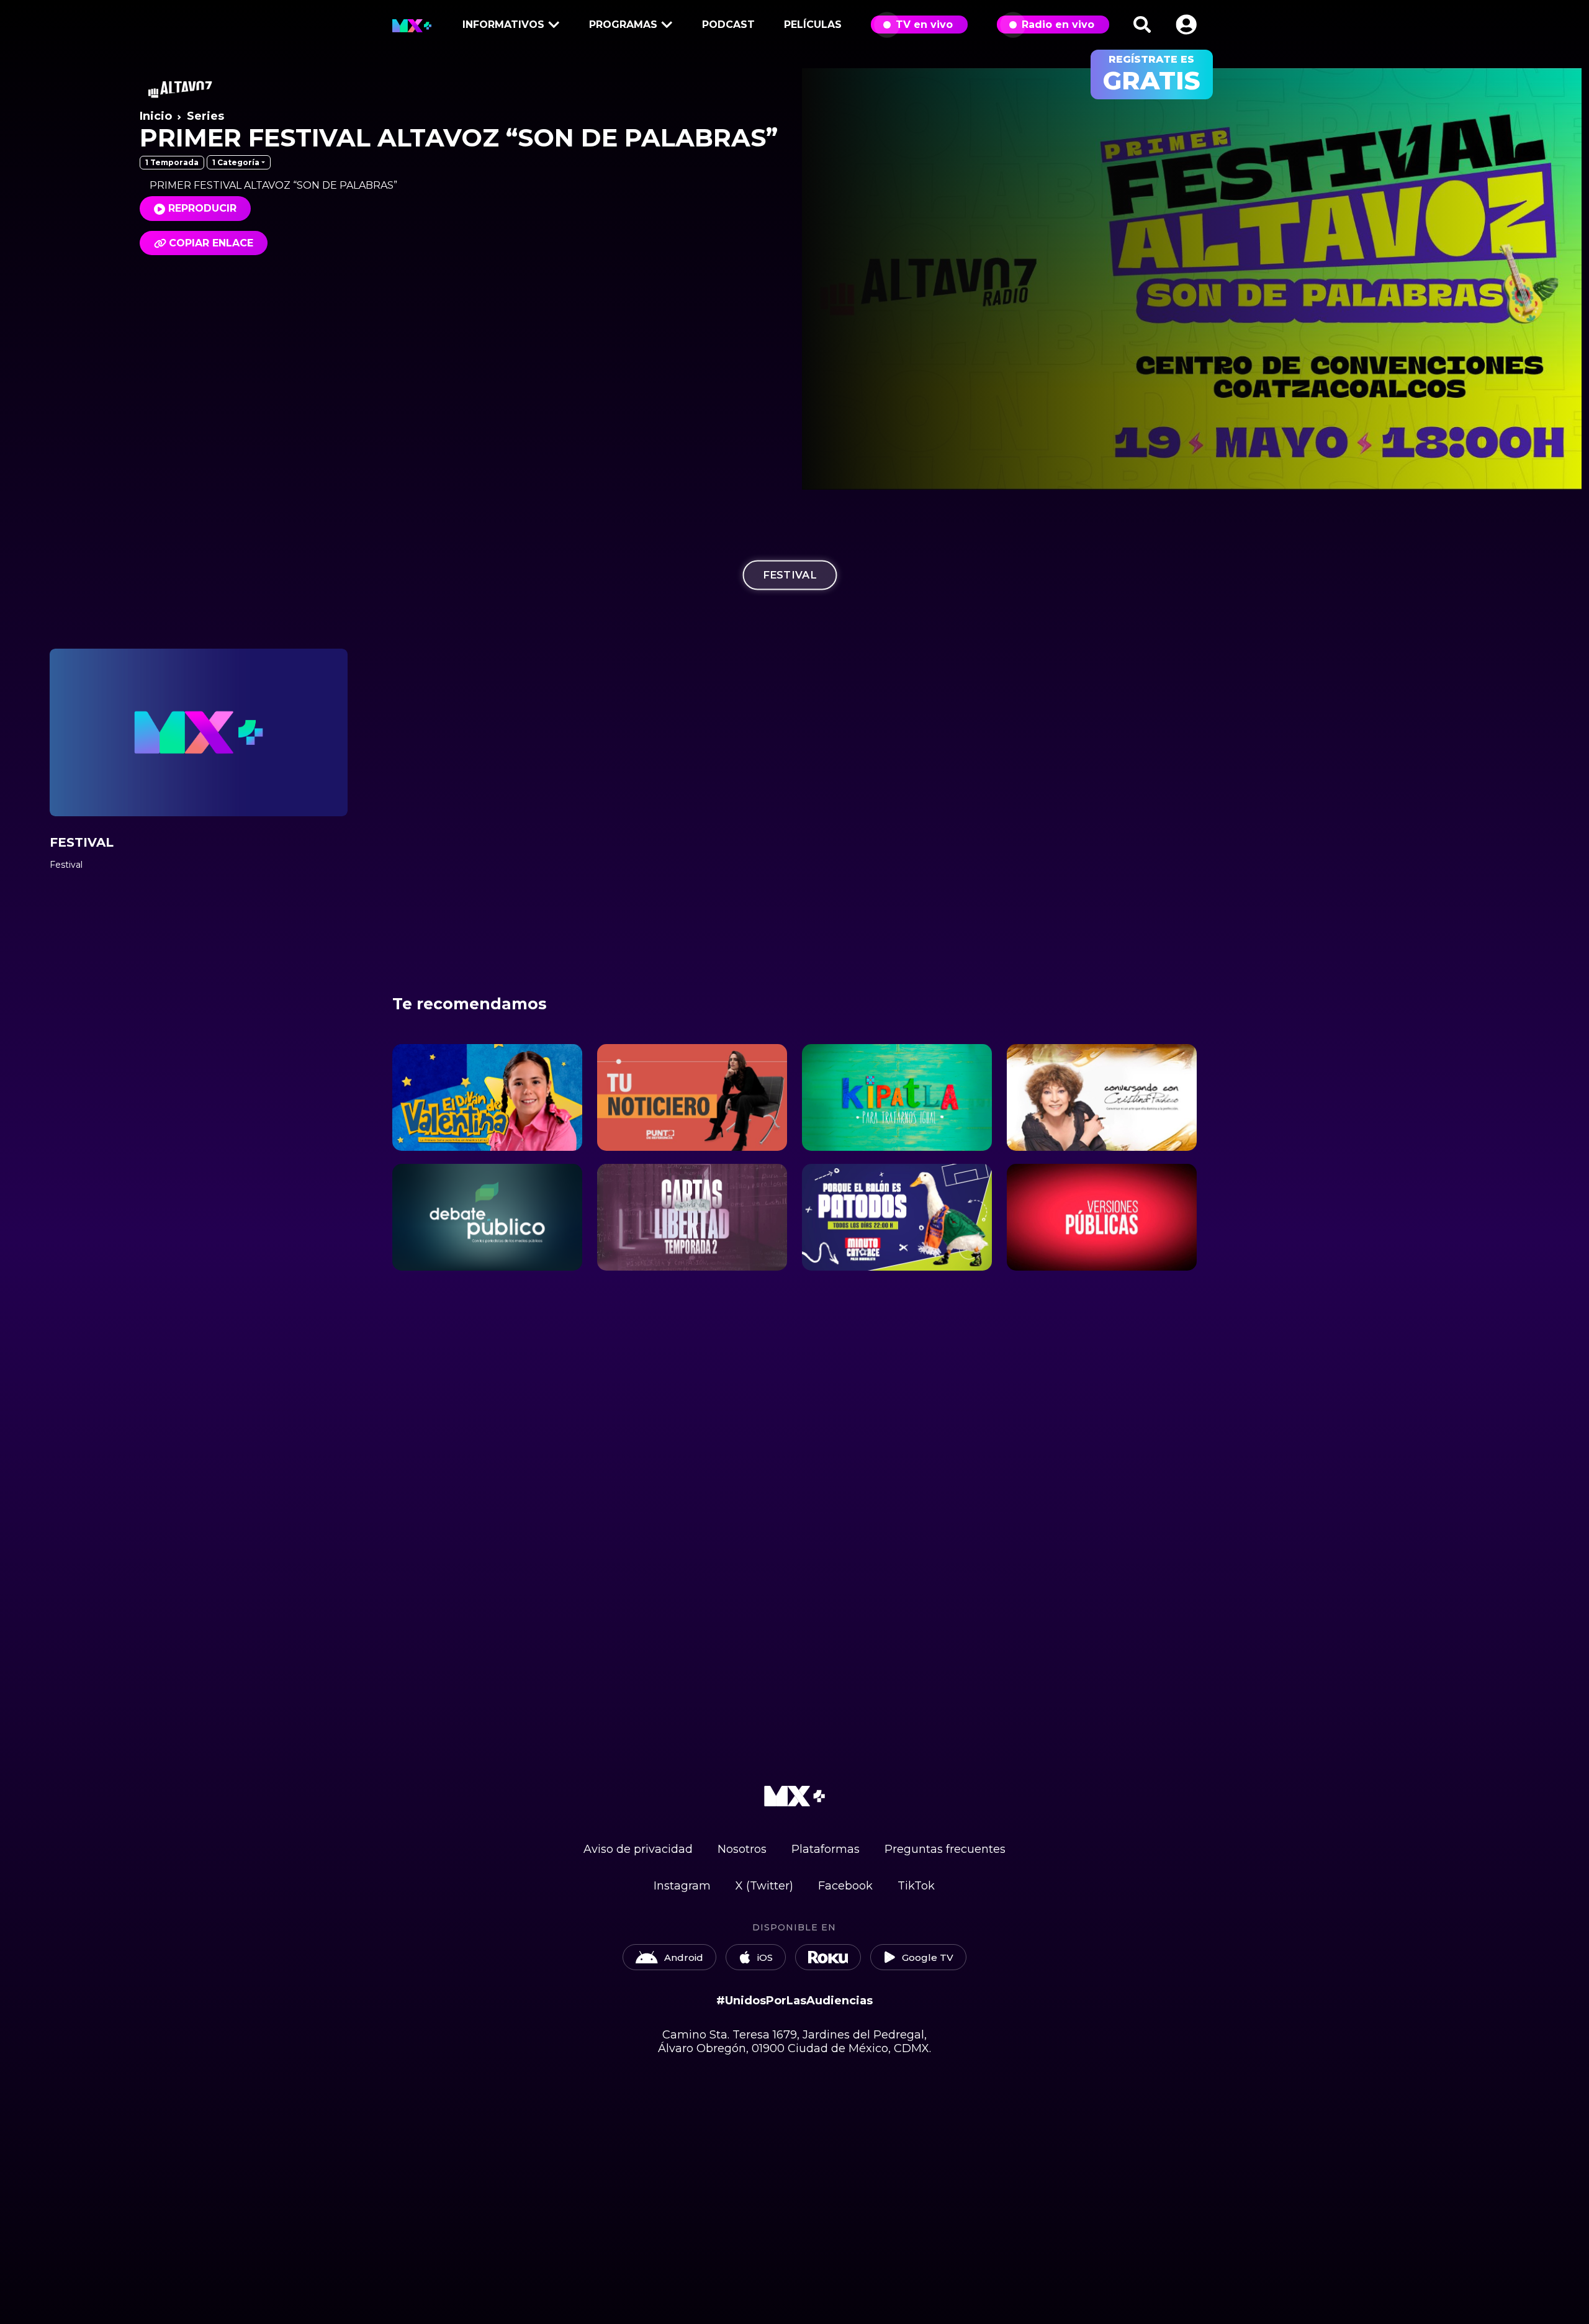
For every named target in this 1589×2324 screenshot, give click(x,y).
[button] (1186, 25)
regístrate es (1152, 74)
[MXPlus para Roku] (828, 1957)
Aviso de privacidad (638, 1849)
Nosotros (742, 1849)
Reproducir (202, 208)
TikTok (916, 1886)
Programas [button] (623, 25)
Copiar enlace (211, 243)
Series (205, 116)
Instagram (682, 1886)
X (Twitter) (764, 1886)
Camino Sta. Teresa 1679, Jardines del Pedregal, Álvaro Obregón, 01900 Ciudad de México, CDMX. (794, 2042)
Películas (813, 25)
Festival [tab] (790, 575)
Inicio (156, 116)
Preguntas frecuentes (945, 1849)
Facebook (845, 1886)
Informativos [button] (503, 25)
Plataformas (826, 1849)
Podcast (728, 25)
